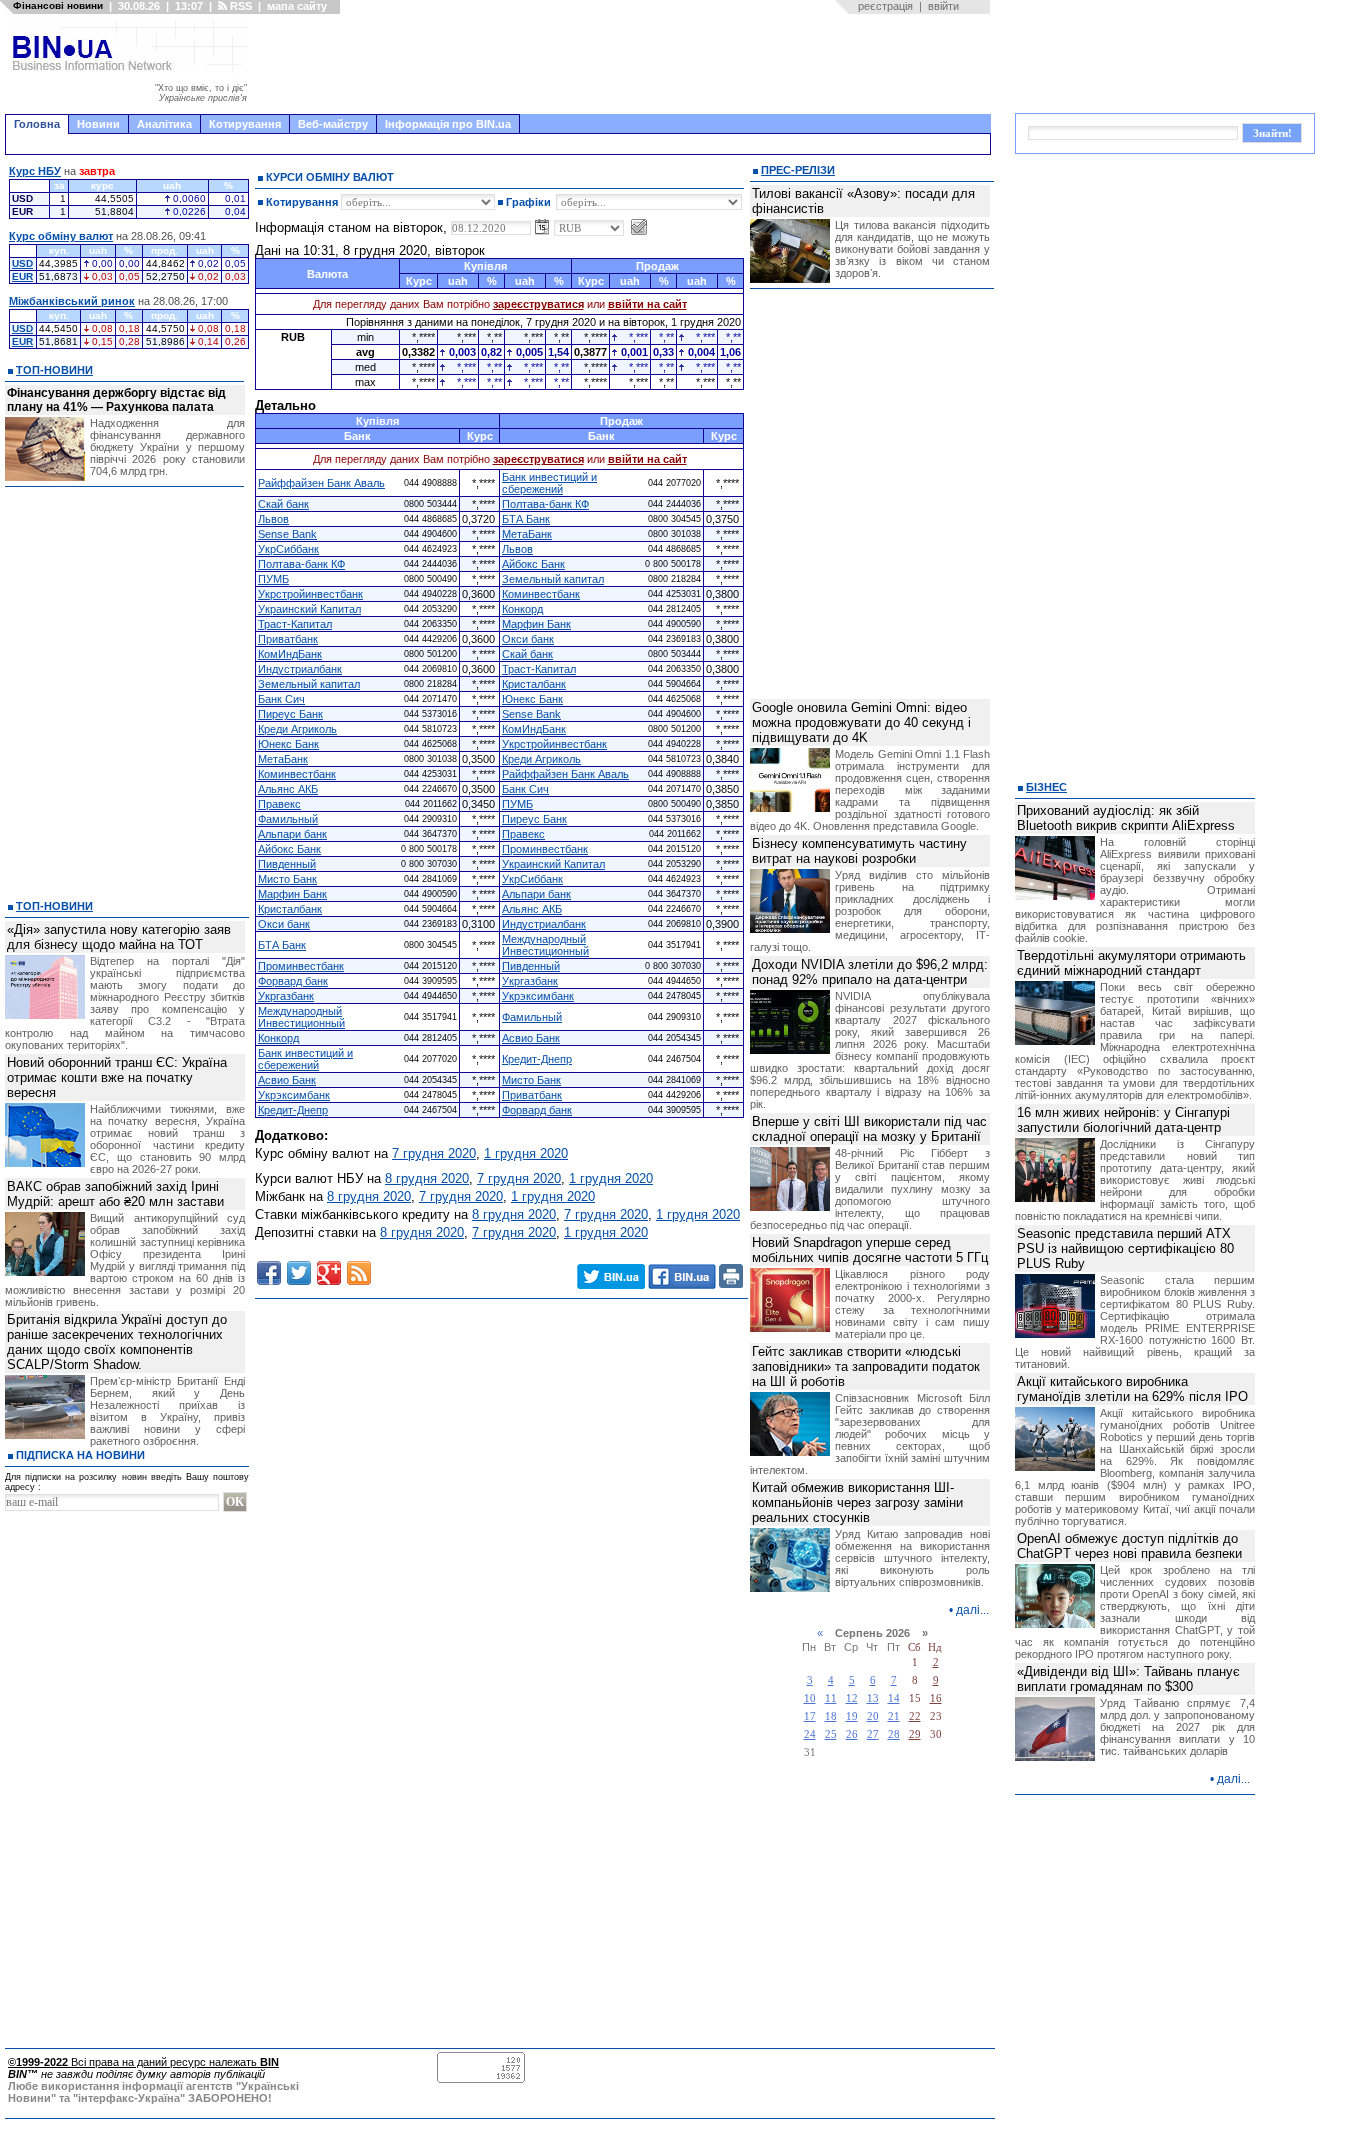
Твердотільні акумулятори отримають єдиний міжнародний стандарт (1131, 963)
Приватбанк (288, 639)
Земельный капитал (553, 579)
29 (915, 1734)
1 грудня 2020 (526, 1153)
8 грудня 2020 (427, 1178)
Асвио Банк (531, 1038)
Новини (98, 124)
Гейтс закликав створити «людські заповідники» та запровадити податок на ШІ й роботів (866, 1366)
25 (831, 1734)
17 (810, 1716)
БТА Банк (526, 519)
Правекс (279, 804)
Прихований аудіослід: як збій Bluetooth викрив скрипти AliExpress (1126, 818)
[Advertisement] (625, 64)
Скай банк (283, 504)
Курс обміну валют (61, 236)
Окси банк (528, 639)
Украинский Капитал (309, 609)
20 (873, 1716)
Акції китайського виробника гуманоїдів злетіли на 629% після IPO (1132, 1389)
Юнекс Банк (532, 699)
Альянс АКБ (288, 789)
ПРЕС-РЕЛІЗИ (798, 170)
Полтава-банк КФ (545, 504)
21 (894, 1716)
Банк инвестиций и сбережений (549, 483)
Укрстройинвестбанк (310, 594)
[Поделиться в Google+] (329, 1273)
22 (915, 1716)
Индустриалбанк (300, 669)
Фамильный (288, 819)
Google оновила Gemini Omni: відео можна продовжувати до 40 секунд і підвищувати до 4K (861, 722)
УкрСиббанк (288, 549)
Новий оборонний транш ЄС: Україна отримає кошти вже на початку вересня (117, 1077)
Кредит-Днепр (537, 1059)
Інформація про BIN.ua (448, 124)
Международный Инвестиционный (545, 945)
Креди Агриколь (297, 729)
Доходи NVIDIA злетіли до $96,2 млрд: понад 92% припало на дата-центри (870, 972)
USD (22, 263)
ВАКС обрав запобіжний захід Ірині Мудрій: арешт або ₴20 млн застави (115, 1194)
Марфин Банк (536, 624)
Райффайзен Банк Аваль (321, 483)
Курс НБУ (35, 171)
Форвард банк (293, 981)
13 (873, 1698)
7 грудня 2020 (434, 1153)
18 (831, 1716)
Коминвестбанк (541, 594)
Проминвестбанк (545, 849)
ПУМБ (273, 579)
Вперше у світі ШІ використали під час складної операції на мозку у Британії (869, 1129)
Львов (273, 519)
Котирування (245, 124)
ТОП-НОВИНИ (54, 370)
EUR (22, 276)
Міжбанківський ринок (72, 301)
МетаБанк (527, 534)
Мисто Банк (287, 879)
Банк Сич (281, 699)
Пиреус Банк (290, 714)
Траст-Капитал (295, 624)
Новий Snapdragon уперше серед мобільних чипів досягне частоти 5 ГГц (870, 1250)
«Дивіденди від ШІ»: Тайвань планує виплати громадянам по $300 (1128, 1679)
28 (894, 1734)
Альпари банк (292, 834)
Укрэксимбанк (538, 996)
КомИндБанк (290, 654)
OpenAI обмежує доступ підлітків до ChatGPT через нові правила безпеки (1129, 1546)
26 (852, 1734)
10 (810, 1698)
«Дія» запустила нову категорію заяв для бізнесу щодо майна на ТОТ (119, 937)
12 (852, 1698)
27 (873, 1734)
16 (936, 1698)
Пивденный (287, 864)
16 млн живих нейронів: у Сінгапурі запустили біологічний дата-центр (1123, 1120)
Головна (37, 124)
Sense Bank (287, 534)
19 (852, 1716)
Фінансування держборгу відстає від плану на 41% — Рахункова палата (116, 400)
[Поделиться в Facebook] (269, 1273)
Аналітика (164, 124)
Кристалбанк (534, 684)
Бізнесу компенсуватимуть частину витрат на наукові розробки (859, 851)
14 (894, 1698)
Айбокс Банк (533, 564)
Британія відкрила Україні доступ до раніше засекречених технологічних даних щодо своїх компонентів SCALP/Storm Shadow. (117, 1342)
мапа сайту (297, 6)
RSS (239, 6)
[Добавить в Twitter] (299, 1273)
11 (831, 1698)
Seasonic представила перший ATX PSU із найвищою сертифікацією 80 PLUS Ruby (1125, 1248)
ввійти (943, 6)
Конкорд (522, 609)
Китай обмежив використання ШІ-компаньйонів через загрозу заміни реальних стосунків (857, 1502)
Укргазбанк (530, 981)
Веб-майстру (333, 124)
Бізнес (1046, 787)
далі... (972, 1610)
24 (810, 1734)
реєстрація (885, 6)
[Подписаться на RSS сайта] (359, 1273)
